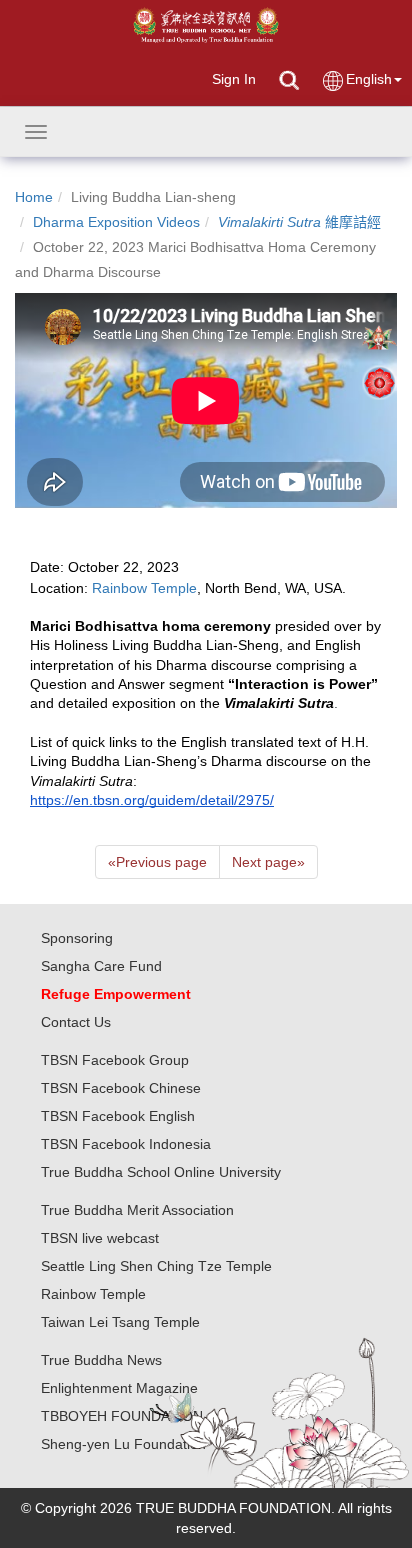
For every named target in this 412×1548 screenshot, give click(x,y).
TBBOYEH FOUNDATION (122, 1416)
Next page (268, 862)
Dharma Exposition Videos (116, 222)
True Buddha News (101, 1360)
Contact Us (76, 1022)
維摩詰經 (299, 222)
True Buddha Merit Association (137, 1210)
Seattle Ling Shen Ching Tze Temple (156, 1266)
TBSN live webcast (100, 1238)
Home (34, 197)
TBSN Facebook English (118, 1116)
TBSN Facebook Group (115, 1060)
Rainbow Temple (93, 1294)
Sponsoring (77, 938)
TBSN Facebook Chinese (121, 1088)
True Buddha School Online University (161, 1172)
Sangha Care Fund (101, 966)
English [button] (369, 79)
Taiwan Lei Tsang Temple (120, 1322)
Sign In (234, 79)
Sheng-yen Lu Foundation (123, 1444)
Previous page (157, 862)
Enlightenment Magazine (119, 1388)
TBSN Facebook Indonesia (126, 1144)
